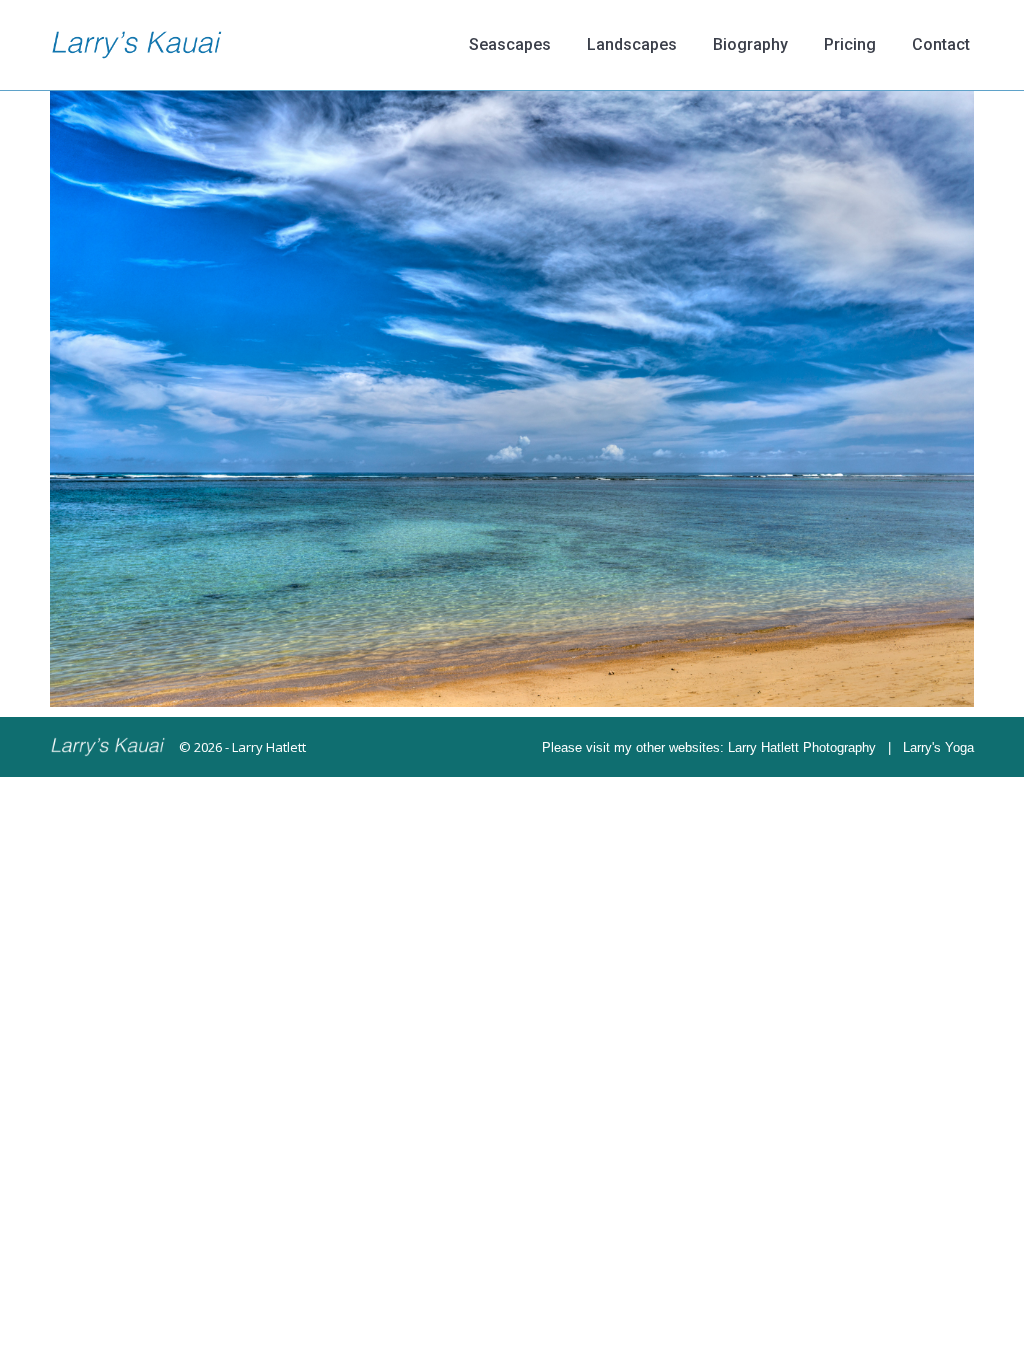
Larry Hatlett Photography (802, 747)
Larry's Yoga (938, 747)
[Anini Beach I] (512, 399)
